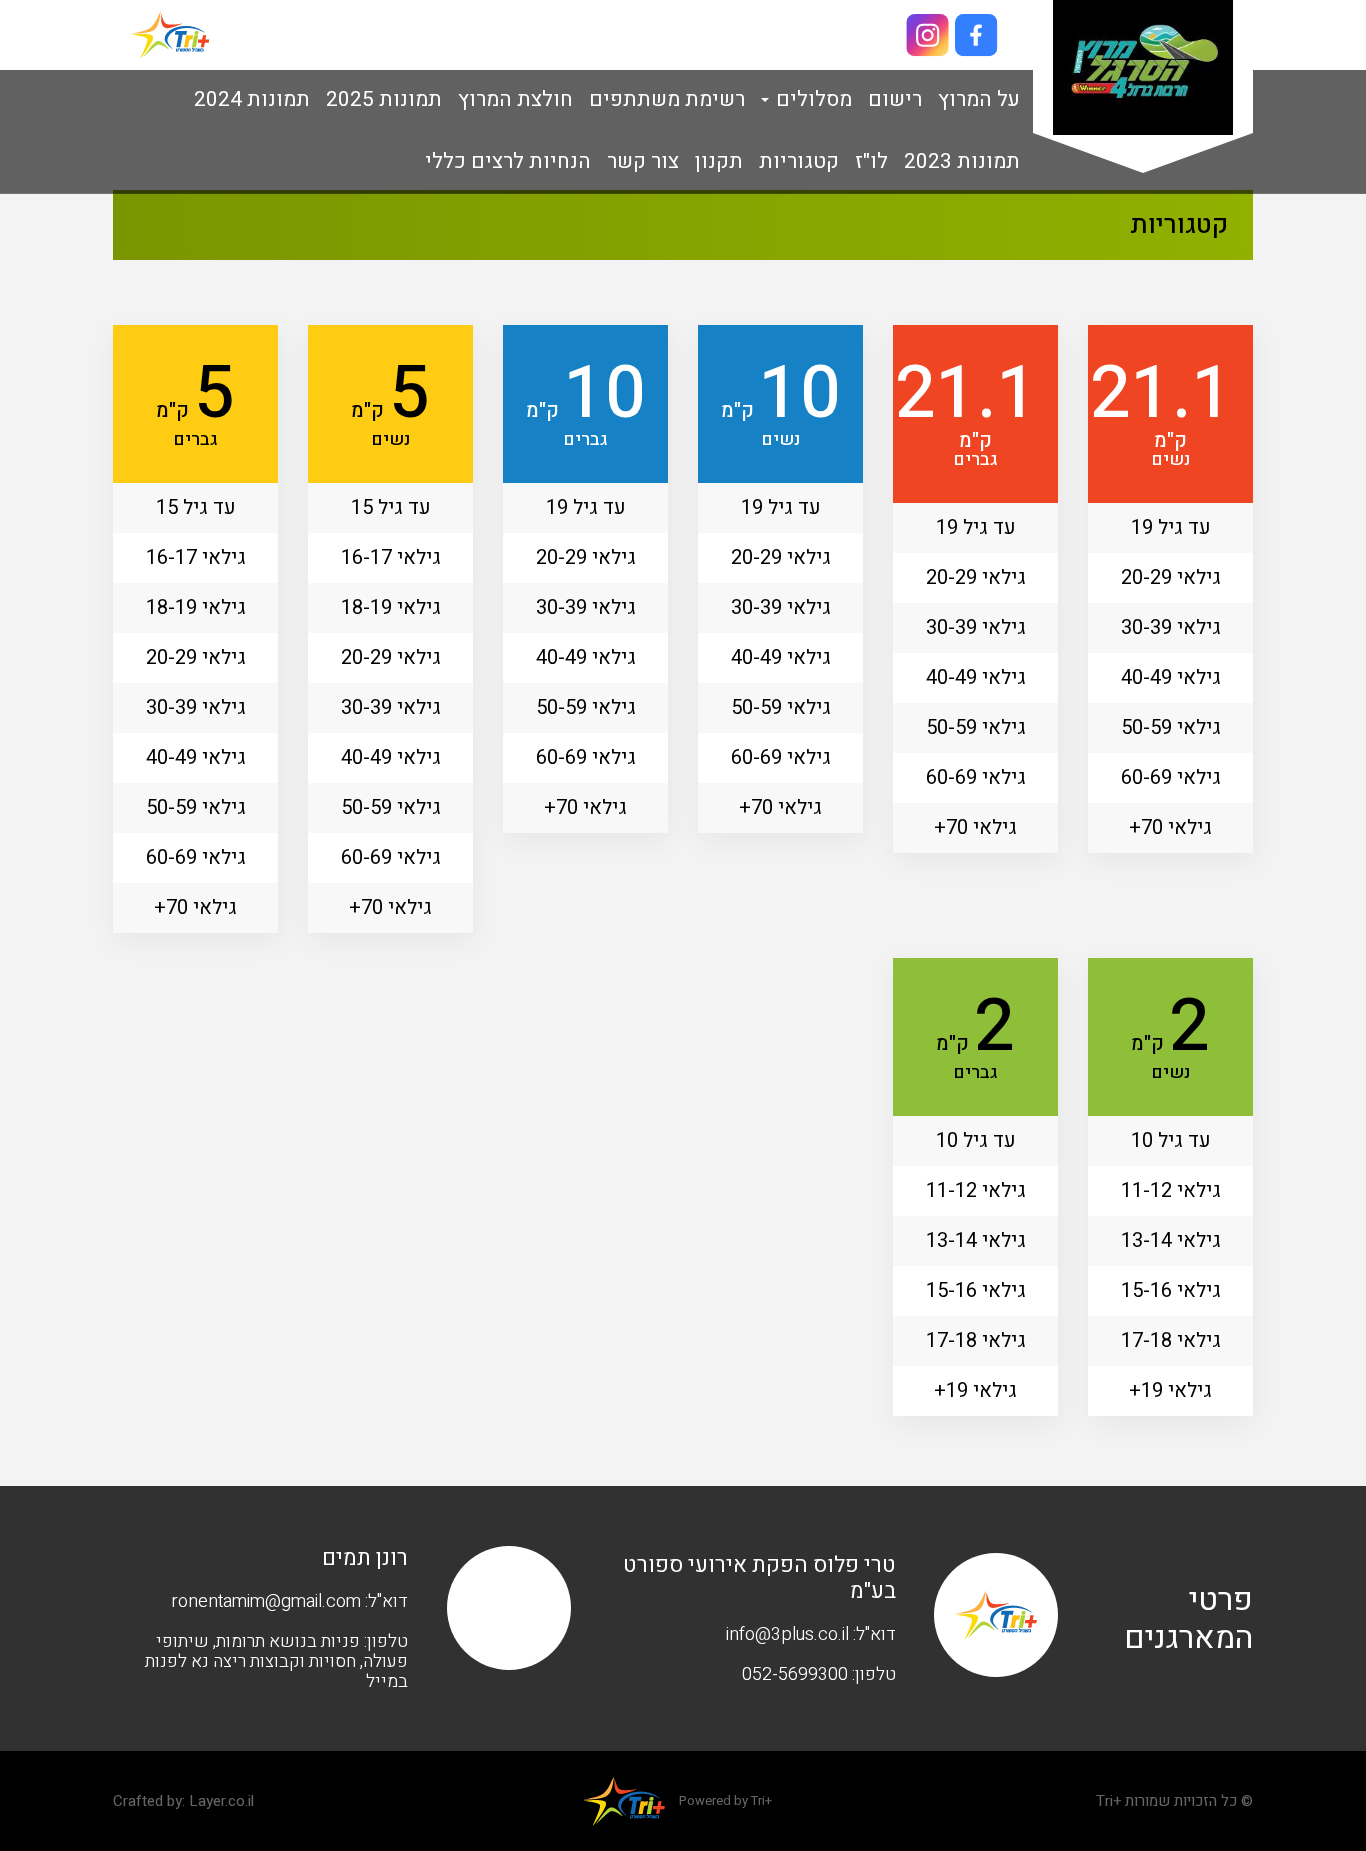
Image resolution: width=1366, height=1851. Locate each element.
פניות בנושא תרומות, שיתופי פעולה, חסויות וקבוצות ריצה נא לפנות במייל (276, 1661)
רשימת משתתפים (667, 99)
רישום (895, 99)
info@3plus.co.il (787, 1634)
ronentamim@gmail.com (266, 1601)
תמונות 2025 (384, 99)
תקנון (719, 161)
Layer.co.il (221, 1801)
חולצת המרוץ (515, 99)
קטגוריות (799, 161)
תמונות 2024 (252, 99)
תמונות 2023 (962, 161)
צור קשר (643, 161)
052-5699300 (795, 1674)
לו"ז (871, 161)
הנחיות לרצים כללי (508, 161)
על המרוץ (979, 99)
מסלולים (811, 99)
